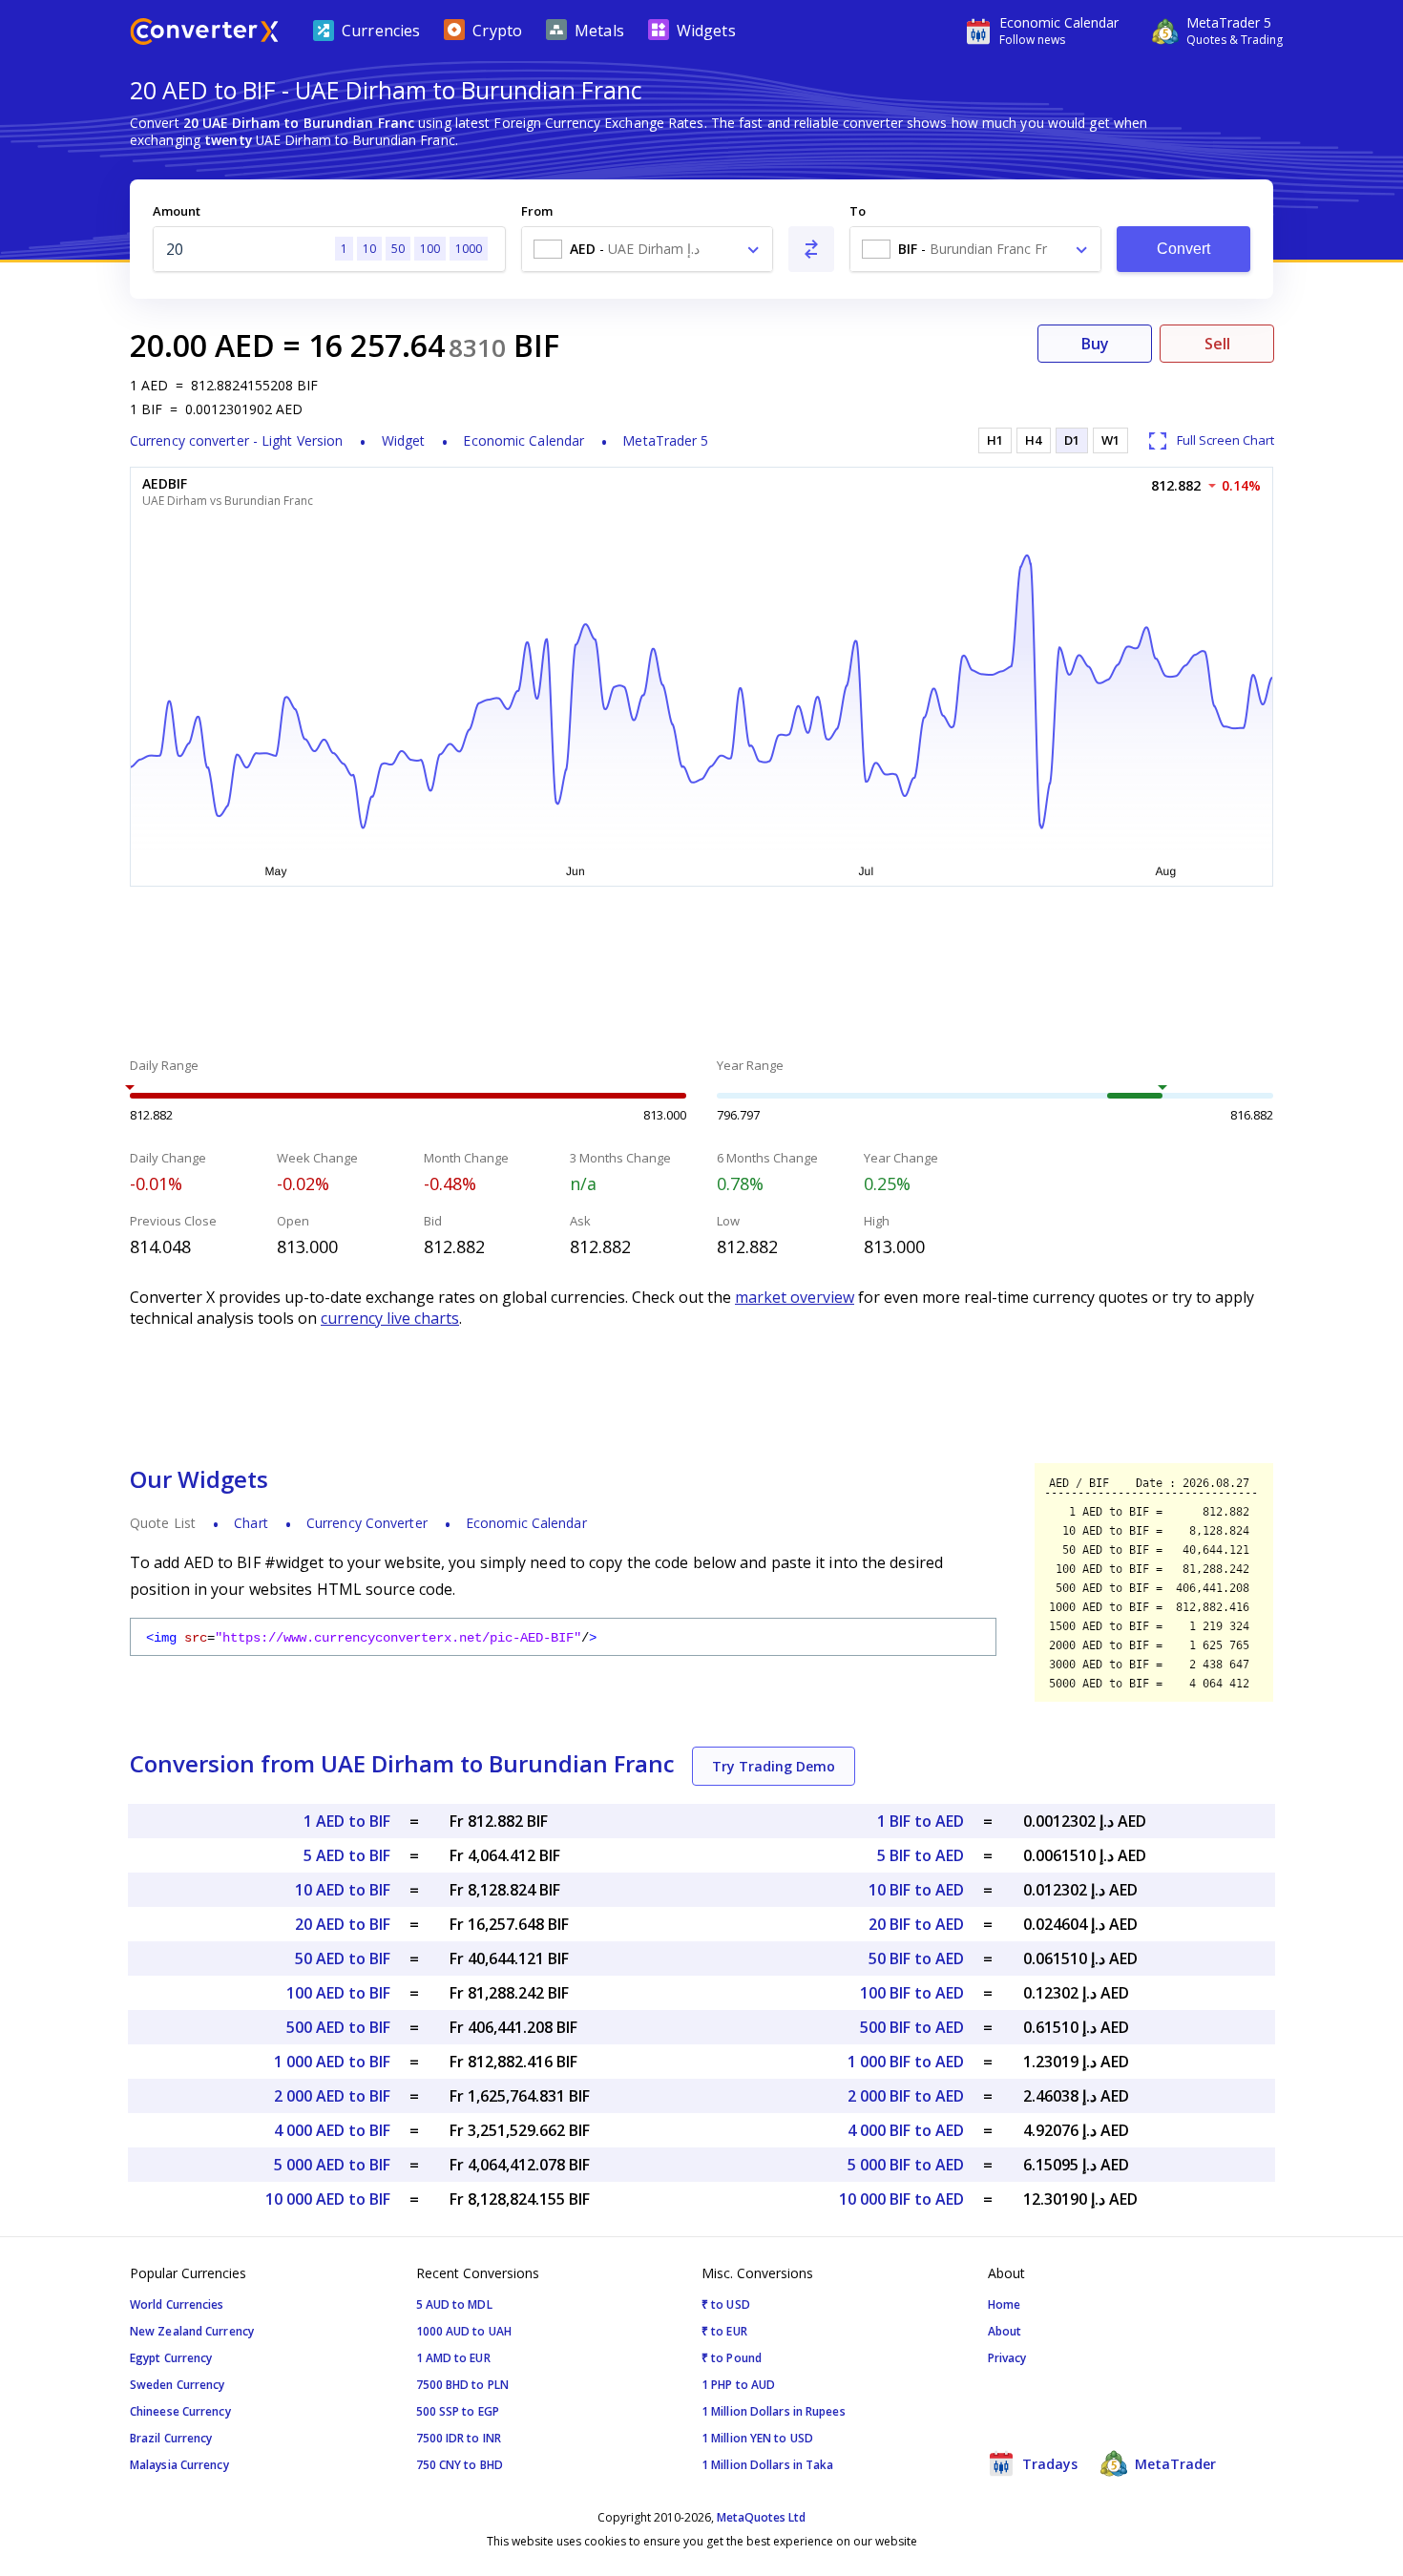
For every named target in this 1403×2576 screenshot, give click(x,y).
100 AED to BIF (338, 1993)
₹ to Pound (732, 2358)
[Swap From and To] (811, 249)
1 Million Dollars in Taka (768, 2465)
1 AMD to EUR (453, 2358)
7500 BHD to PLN (463, 2385)
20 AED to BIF (343, 1924)
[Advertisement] (701, 974)
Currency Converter (367, 1523)
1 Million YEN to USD (757, 2438)
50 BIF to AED (916, 1958)
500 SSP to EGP (458, 2411)
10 (369, 249)
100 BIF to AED (912, 1993)
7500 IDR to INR (459, 2438)
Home (1004, 2304)
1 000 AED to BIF (332, 2062)
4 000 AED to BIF (332, 2130)
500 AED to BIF (338, 2027)
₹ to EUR (724, 2331)
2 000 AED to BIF (332, 2096)
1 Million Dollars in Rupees (774, 2411)
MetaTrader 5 (665, 440)
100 (430, 249)
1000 (469, 249)
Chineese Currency (180, 2411)
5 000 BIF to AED (906, 2165)
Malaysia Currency (179, 2465)
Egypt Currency (171, 2358)
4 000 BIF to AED (906, 2130)
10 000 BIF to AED (901, 2199)
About (1005, 2331)
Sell (1217, 344)
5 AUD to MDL (454, 2304)
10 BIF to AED (916, 1890)
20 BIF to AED (916, 1924)
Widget (404, 440)
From (537, 211)
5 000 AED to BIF (332, 2165)
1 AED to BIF (347, 1821)
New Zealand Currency (192, 2331)
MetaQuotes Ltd (761, 2517)
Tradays (1048, 2464)
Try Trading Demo (774, 1766)
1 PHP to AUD (738, 2385)
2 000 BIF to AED (906, 2096)
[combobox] (647, 249)
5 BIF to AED (921, 1855)
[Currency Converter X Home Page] (204, 34)
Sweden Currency (178, 2385)
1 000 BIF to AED (906, 2062)
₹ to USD (726, 2304)
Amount (177, 211)
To (858, 211)
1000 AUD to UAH (464, 2331)
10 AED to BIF (343, 1890)
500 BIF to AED (912, 2027)
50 (398, 249)
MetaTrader (1173, 2464)
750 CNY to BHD (460, 2465)
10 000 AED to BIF (328, 2199)
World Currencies (177, 2304)
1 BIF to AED (921, 1821)
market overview (795, 1297)
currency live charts (390, 1318)
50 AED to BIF (343, 1958)
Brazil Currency (171, 2438)
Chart (251, 1523)
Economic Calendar (524, 440)
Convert (1184, 249)
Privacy (1007, 2358)
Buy (1095, 344)
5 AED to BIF (347, 1855)
